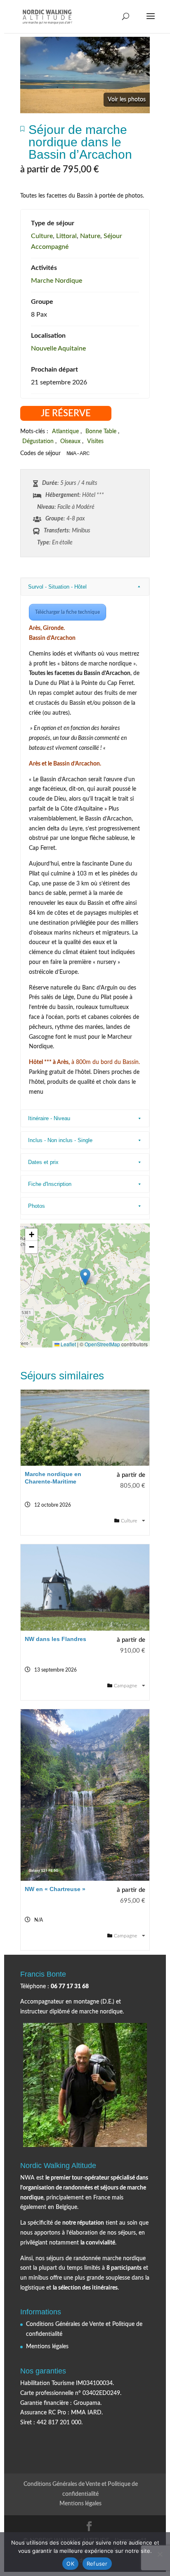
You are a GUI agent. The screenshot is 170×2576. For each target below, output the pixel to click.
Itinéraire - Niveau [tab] (49, 1118)
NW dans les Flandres (55, 1639)
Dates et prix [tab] (43, 1162)
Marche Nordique (57, 281)
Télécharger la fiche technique (67, 612)
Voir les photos (127, 100)
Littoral (66, 236)
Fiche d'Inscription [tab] (50, 1184)
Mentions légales (47, 2347)
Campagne (126, 1686)
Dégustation (38, 441)
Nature (90, 236)
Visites (95, 441)
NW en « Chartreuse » (55, 1889)
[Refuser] (160, 2554)
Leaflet (68, 1344)
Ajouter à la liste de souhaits (22, 131)
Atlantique (65, 432)
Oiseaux (70, 441)
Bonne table (101, 432)
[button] (85, 1277)
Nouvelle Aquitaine (58, 348)
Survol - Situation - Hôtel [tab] (57, 587)
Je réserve (66, 413)
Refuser (97, 2564)
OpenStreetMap (102, 1344)
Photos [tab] (37, 1206)
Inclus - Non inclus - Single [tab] (60, 1140)
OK (70, 2564)
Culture (42, 236)
